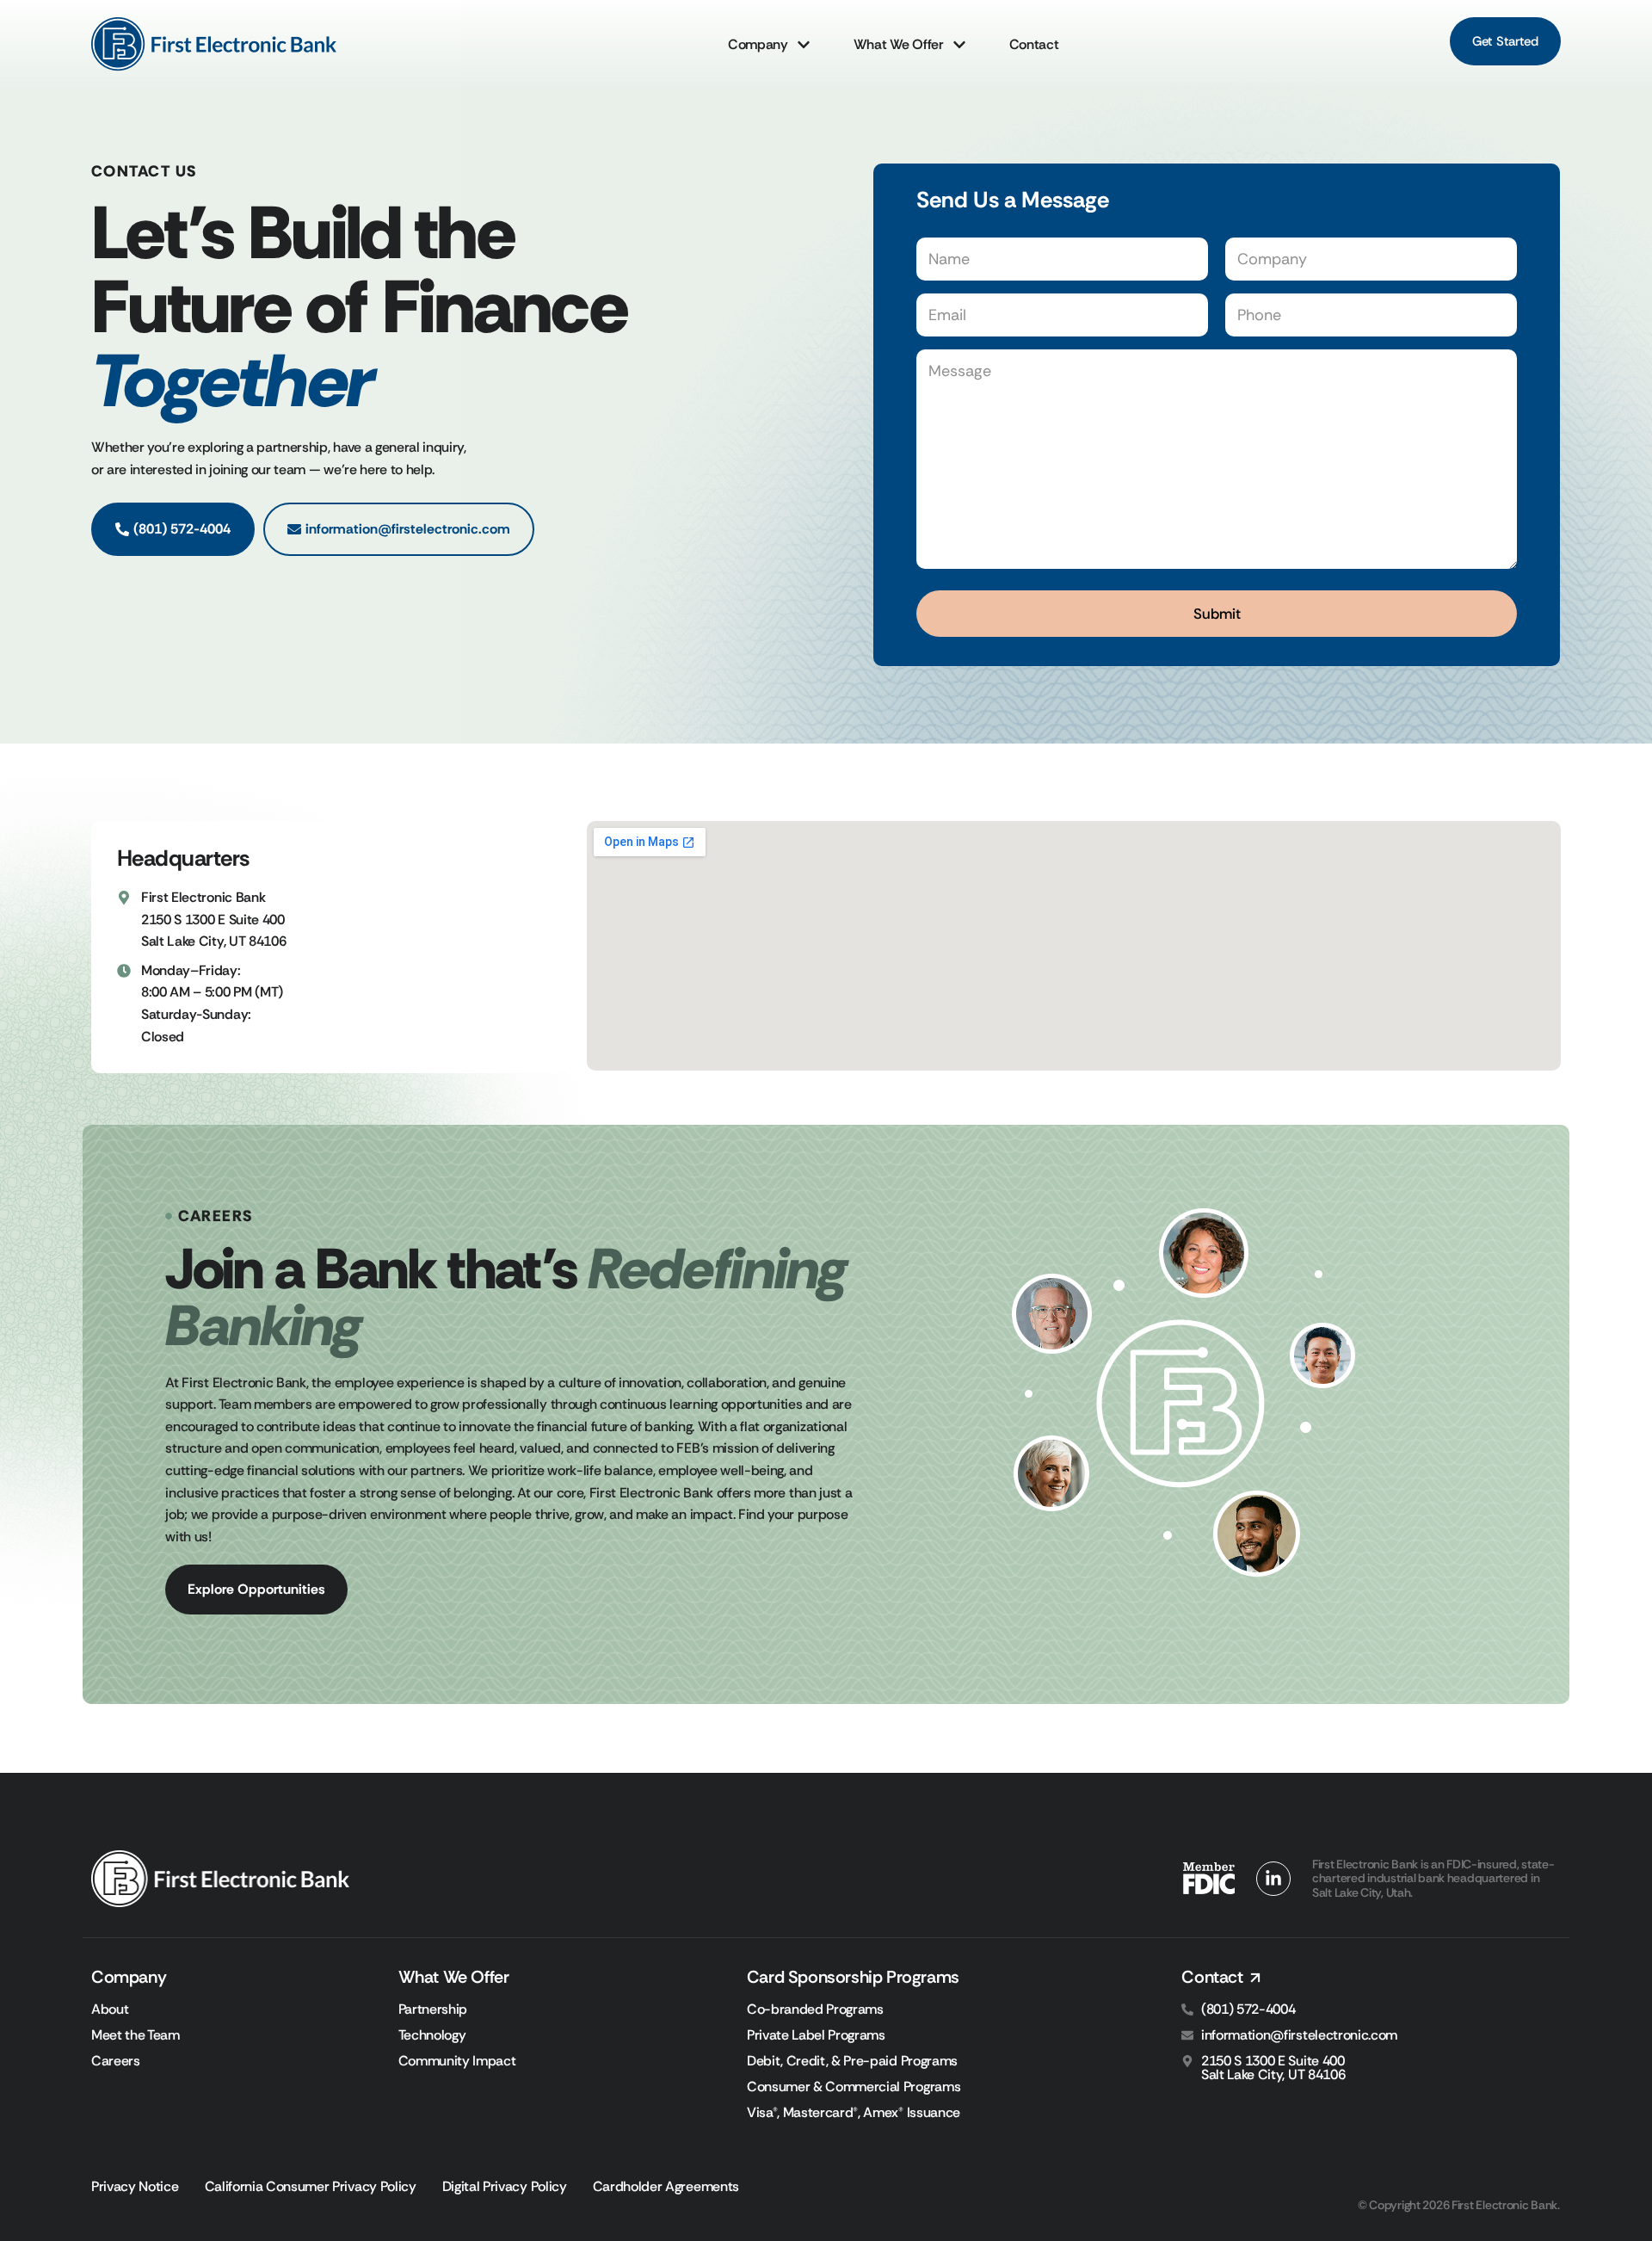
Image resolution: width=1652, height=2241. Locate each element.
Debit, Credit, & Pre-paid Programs (852, 2061)
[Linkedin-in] (1273, 1879)
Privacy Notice (135, 2187)
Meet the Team (136, 2035)
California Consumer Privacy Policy (311, 2187)
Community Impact (457, 2061)
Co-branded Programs (815, 2009)
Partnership (433, 2009)
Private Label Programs (816, 2035)
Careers (116, 2061)
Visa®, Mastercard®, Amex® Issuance (854, 2113)
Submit (1217, 614)
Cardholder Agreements (666, 2187)
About (110, 2009)
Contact (1034, 44)
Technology (432, 2035)
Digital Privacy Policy (505, 2187)
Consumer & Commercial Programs (854, 2087)
